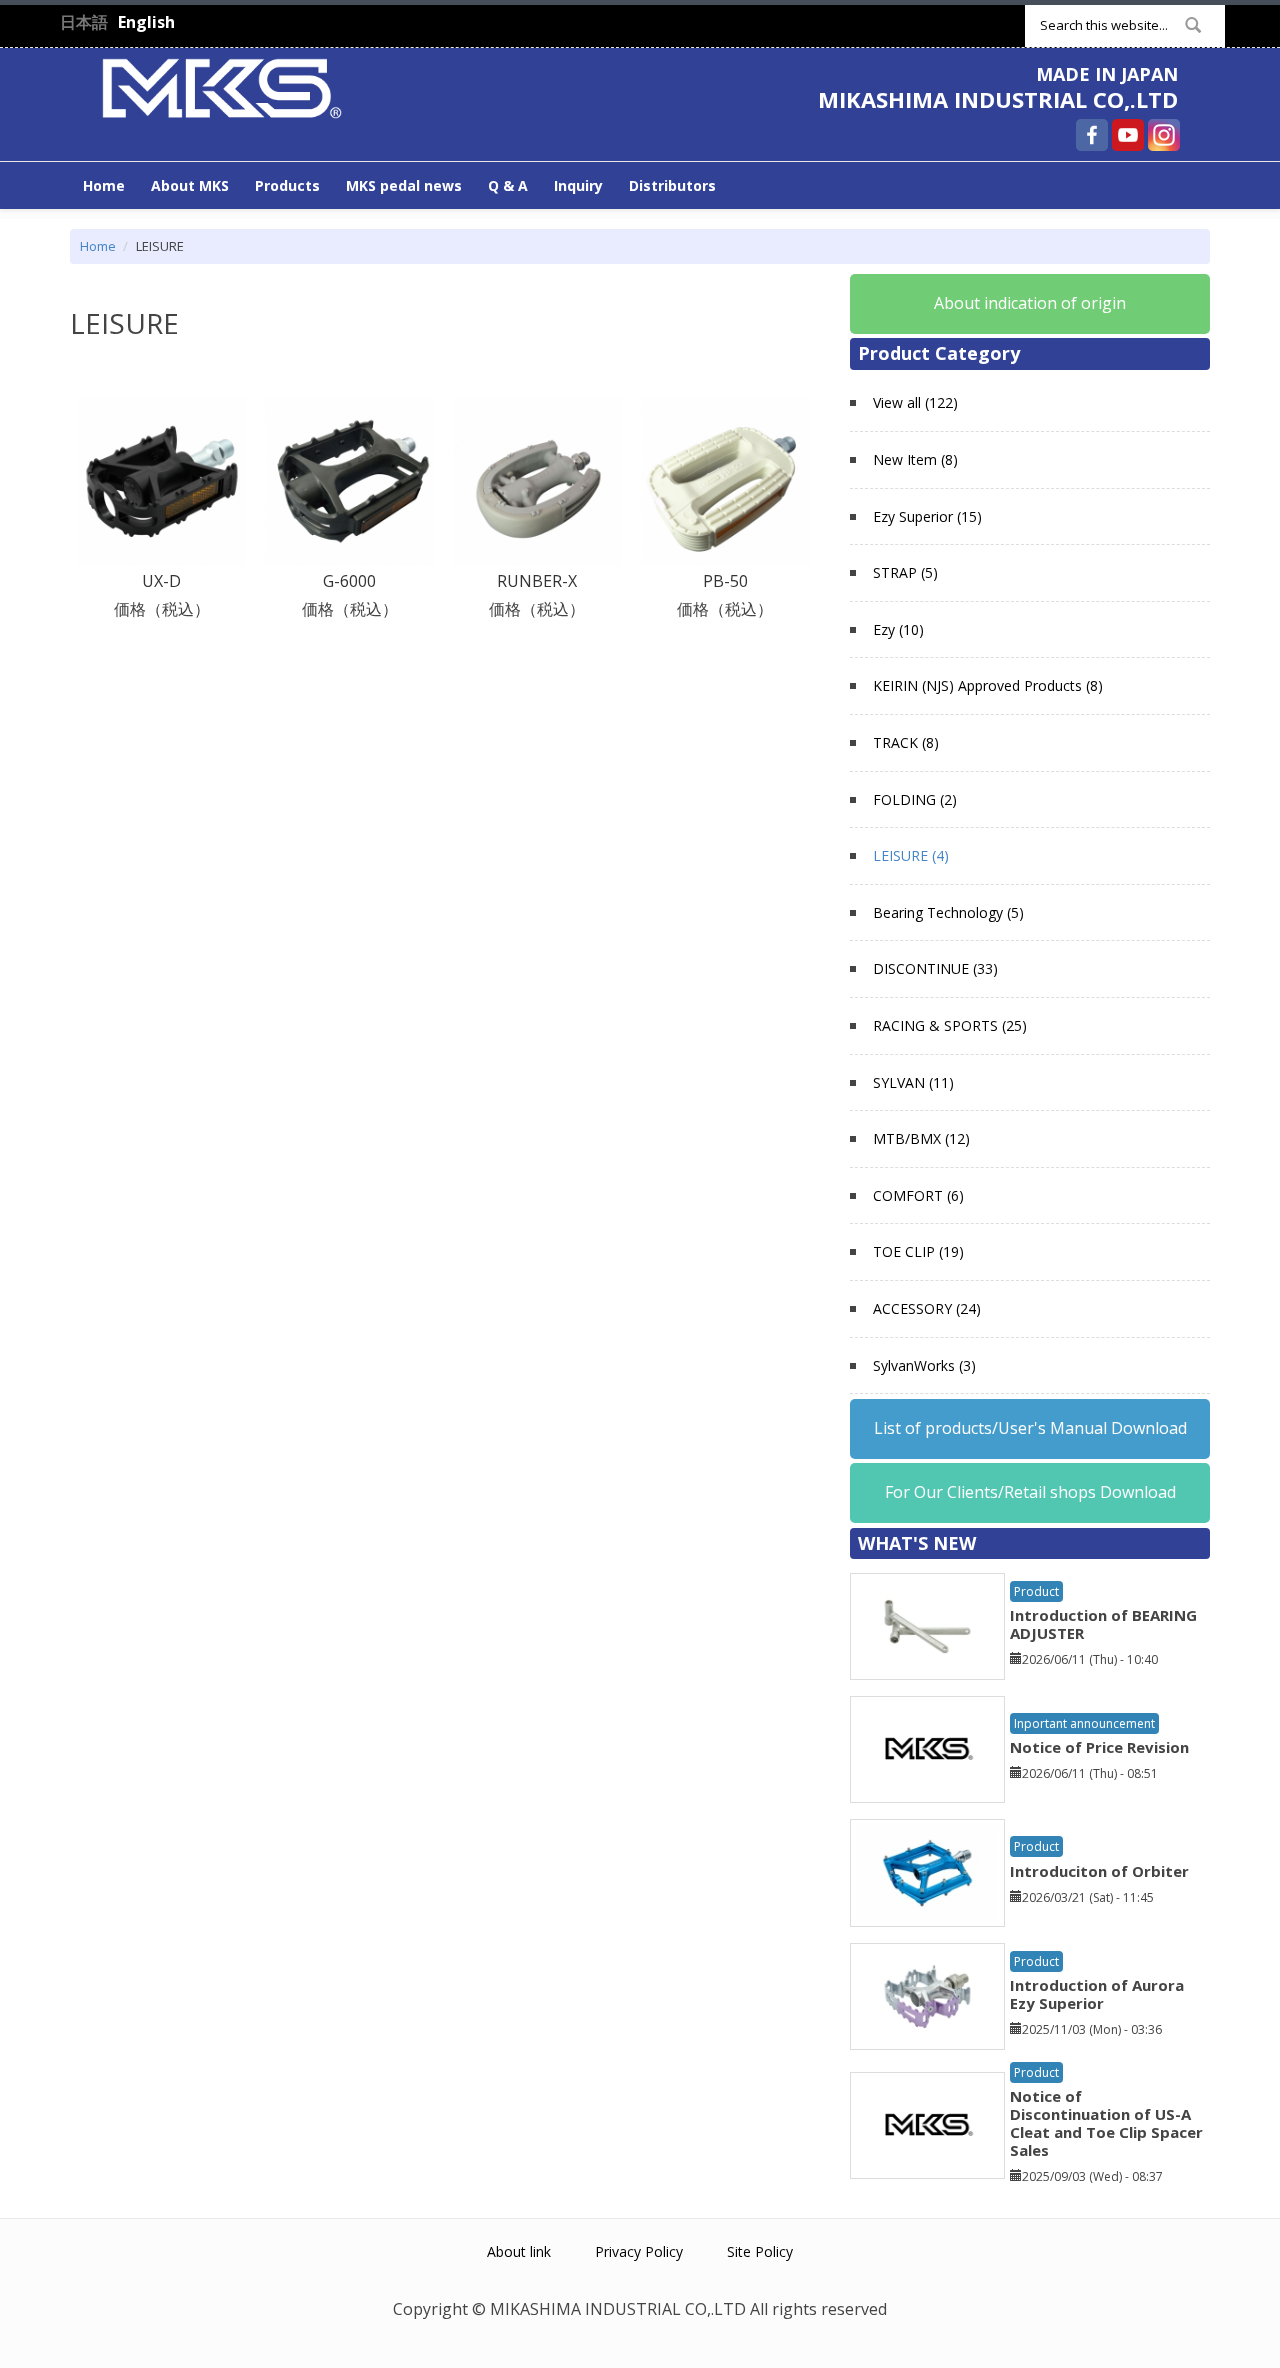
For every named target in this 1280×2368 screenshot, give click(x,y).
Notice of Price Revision (1099, 1747)
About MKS (190, 185)
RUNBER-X (537, 581)
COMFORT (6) (918, 1195)
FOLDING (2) (915, 799)
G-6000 (349, 581)
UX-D (161, 581)
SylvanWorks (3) (924, 1365)
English (146, 22)
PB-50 (725, 581)
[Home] (222, 86)
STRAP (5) (905, 572)
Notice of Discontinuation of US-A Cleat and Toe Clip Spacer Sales (1106, 2123)
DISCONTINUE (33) (935, 968)
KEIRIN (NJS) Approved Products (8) (988, 685)
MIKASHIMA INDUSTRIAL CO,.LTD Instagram (1164, 135)
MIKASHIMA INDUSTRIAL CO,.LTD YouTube (1128, 135)
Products (287, 185)
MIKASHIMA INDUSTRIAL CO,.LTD (998, 99)
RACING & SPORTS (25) (950, 1025)
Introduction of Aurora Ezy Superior (1097, 1994)
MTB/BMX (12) (921, 1138)
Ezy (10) (898, 629)
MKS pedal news (404, 185)
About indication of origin (1030, 303)
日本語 (84, 22)
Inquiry (578, 185)
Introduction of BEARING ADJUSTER (1103, 1624)
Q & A (508, 185)
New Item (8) (915, 459)
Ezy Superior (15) (927, 516)
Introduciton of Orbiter (1099, 1871)
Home (104, 185)
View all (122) (915, 402)
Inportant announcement (1084, 1723)
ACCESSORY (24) (927, 1308)
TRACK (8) (906, 742)
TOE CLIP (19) (918, 1251)
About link (519, 2251)
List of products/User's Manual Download (1030, 1428)
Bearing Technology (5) (948, 912)
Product (1036, 1591)
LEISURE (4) (911, 855)
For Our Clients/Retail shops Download (1030, 1492)
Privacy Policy (639, 2251)
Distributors (672, 185)
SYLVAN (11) (913, 1082)
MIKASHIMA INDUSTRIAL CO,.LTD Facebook (1092, 135)
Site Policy (760, 2251)
